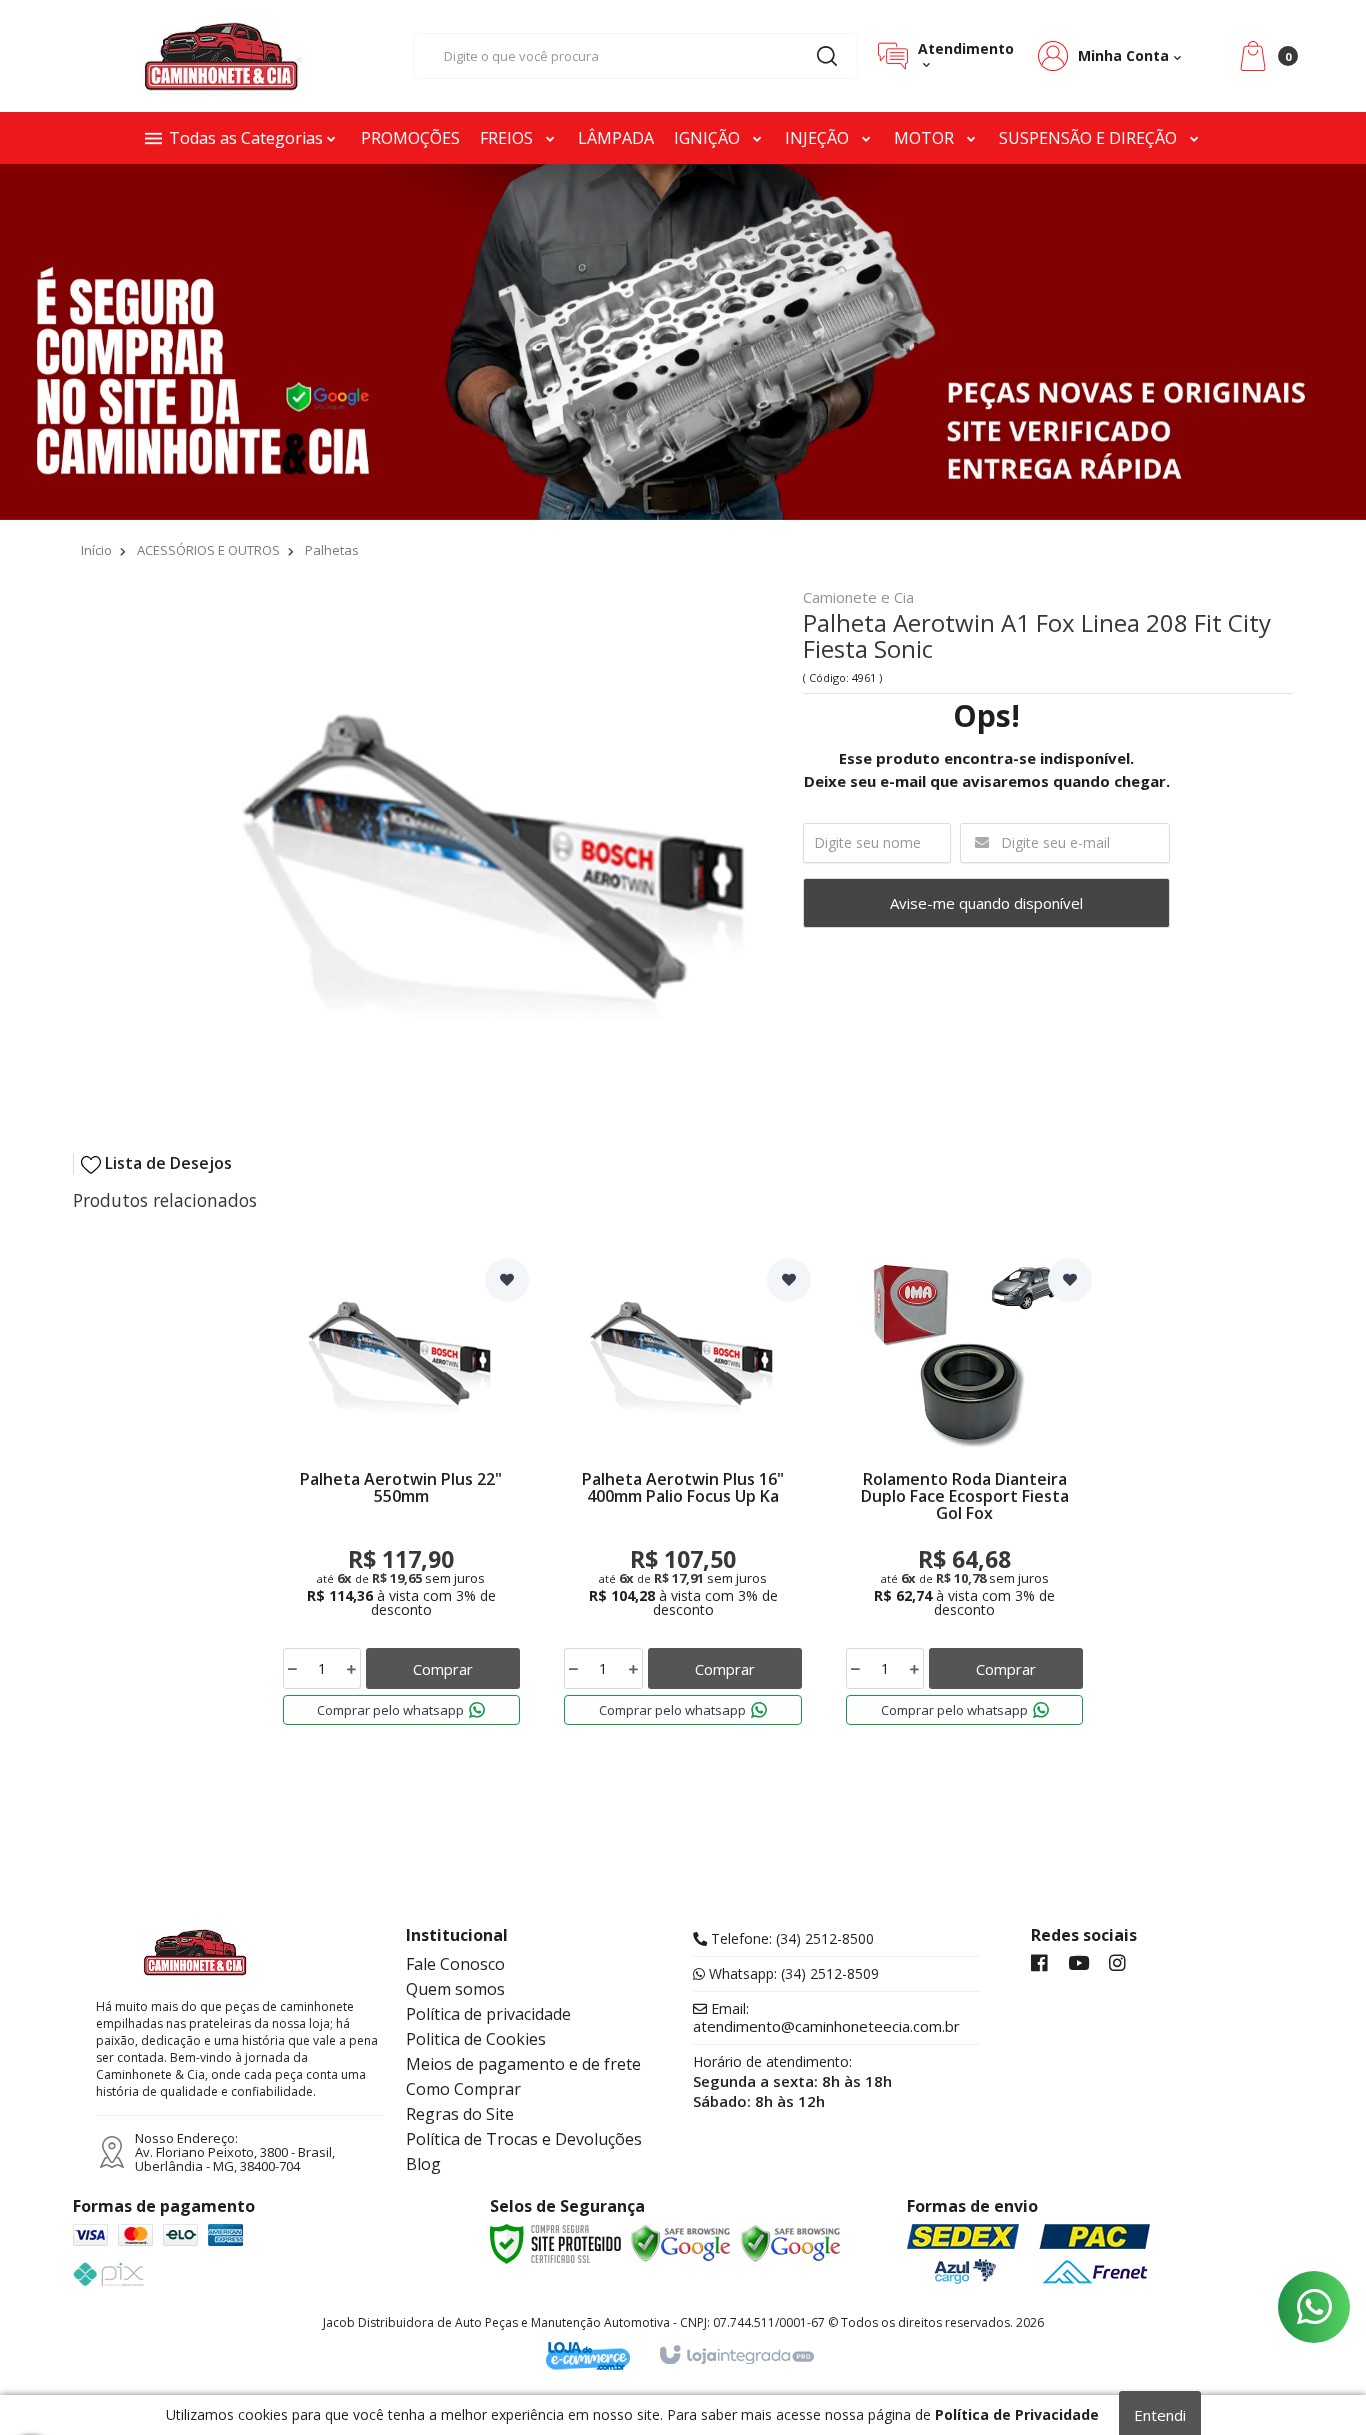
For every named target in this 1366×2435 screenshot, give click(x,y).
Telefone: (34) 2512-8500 (790, 1939)
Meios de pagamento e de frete (523, 2064)
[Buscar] (827, 56)
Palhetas (332, 550)
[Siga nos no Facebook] (1039, 1964)
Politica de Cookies (476, 2039)
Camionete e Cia (858, 598)
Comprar (443, 1669)
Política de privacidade (488, 2014)
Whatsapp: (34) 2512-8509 (792, 1974)
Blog (423, 2164)
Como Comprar (463, 2089)
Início (96, 550)
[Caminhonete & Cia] (223, 56)
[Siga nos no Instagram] (1117, 1964)
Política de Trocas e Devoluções (524, 2139)
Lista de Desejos (166, 1163)
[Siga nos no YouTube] (1078, 1964)
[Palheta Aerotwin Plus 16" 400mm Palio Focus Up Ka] (683, 1496)
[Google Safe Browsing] (681, 2244)
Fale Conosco (455, 1964)
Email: (826, 2018)
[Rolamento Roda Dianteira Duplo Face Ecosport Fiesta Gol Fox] (965, 1496)
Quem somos (455, 1989)
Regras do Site (460, 2114)
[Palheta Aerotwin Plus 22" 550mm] (402, 1496)
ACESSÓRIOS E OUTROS (208, 550)
